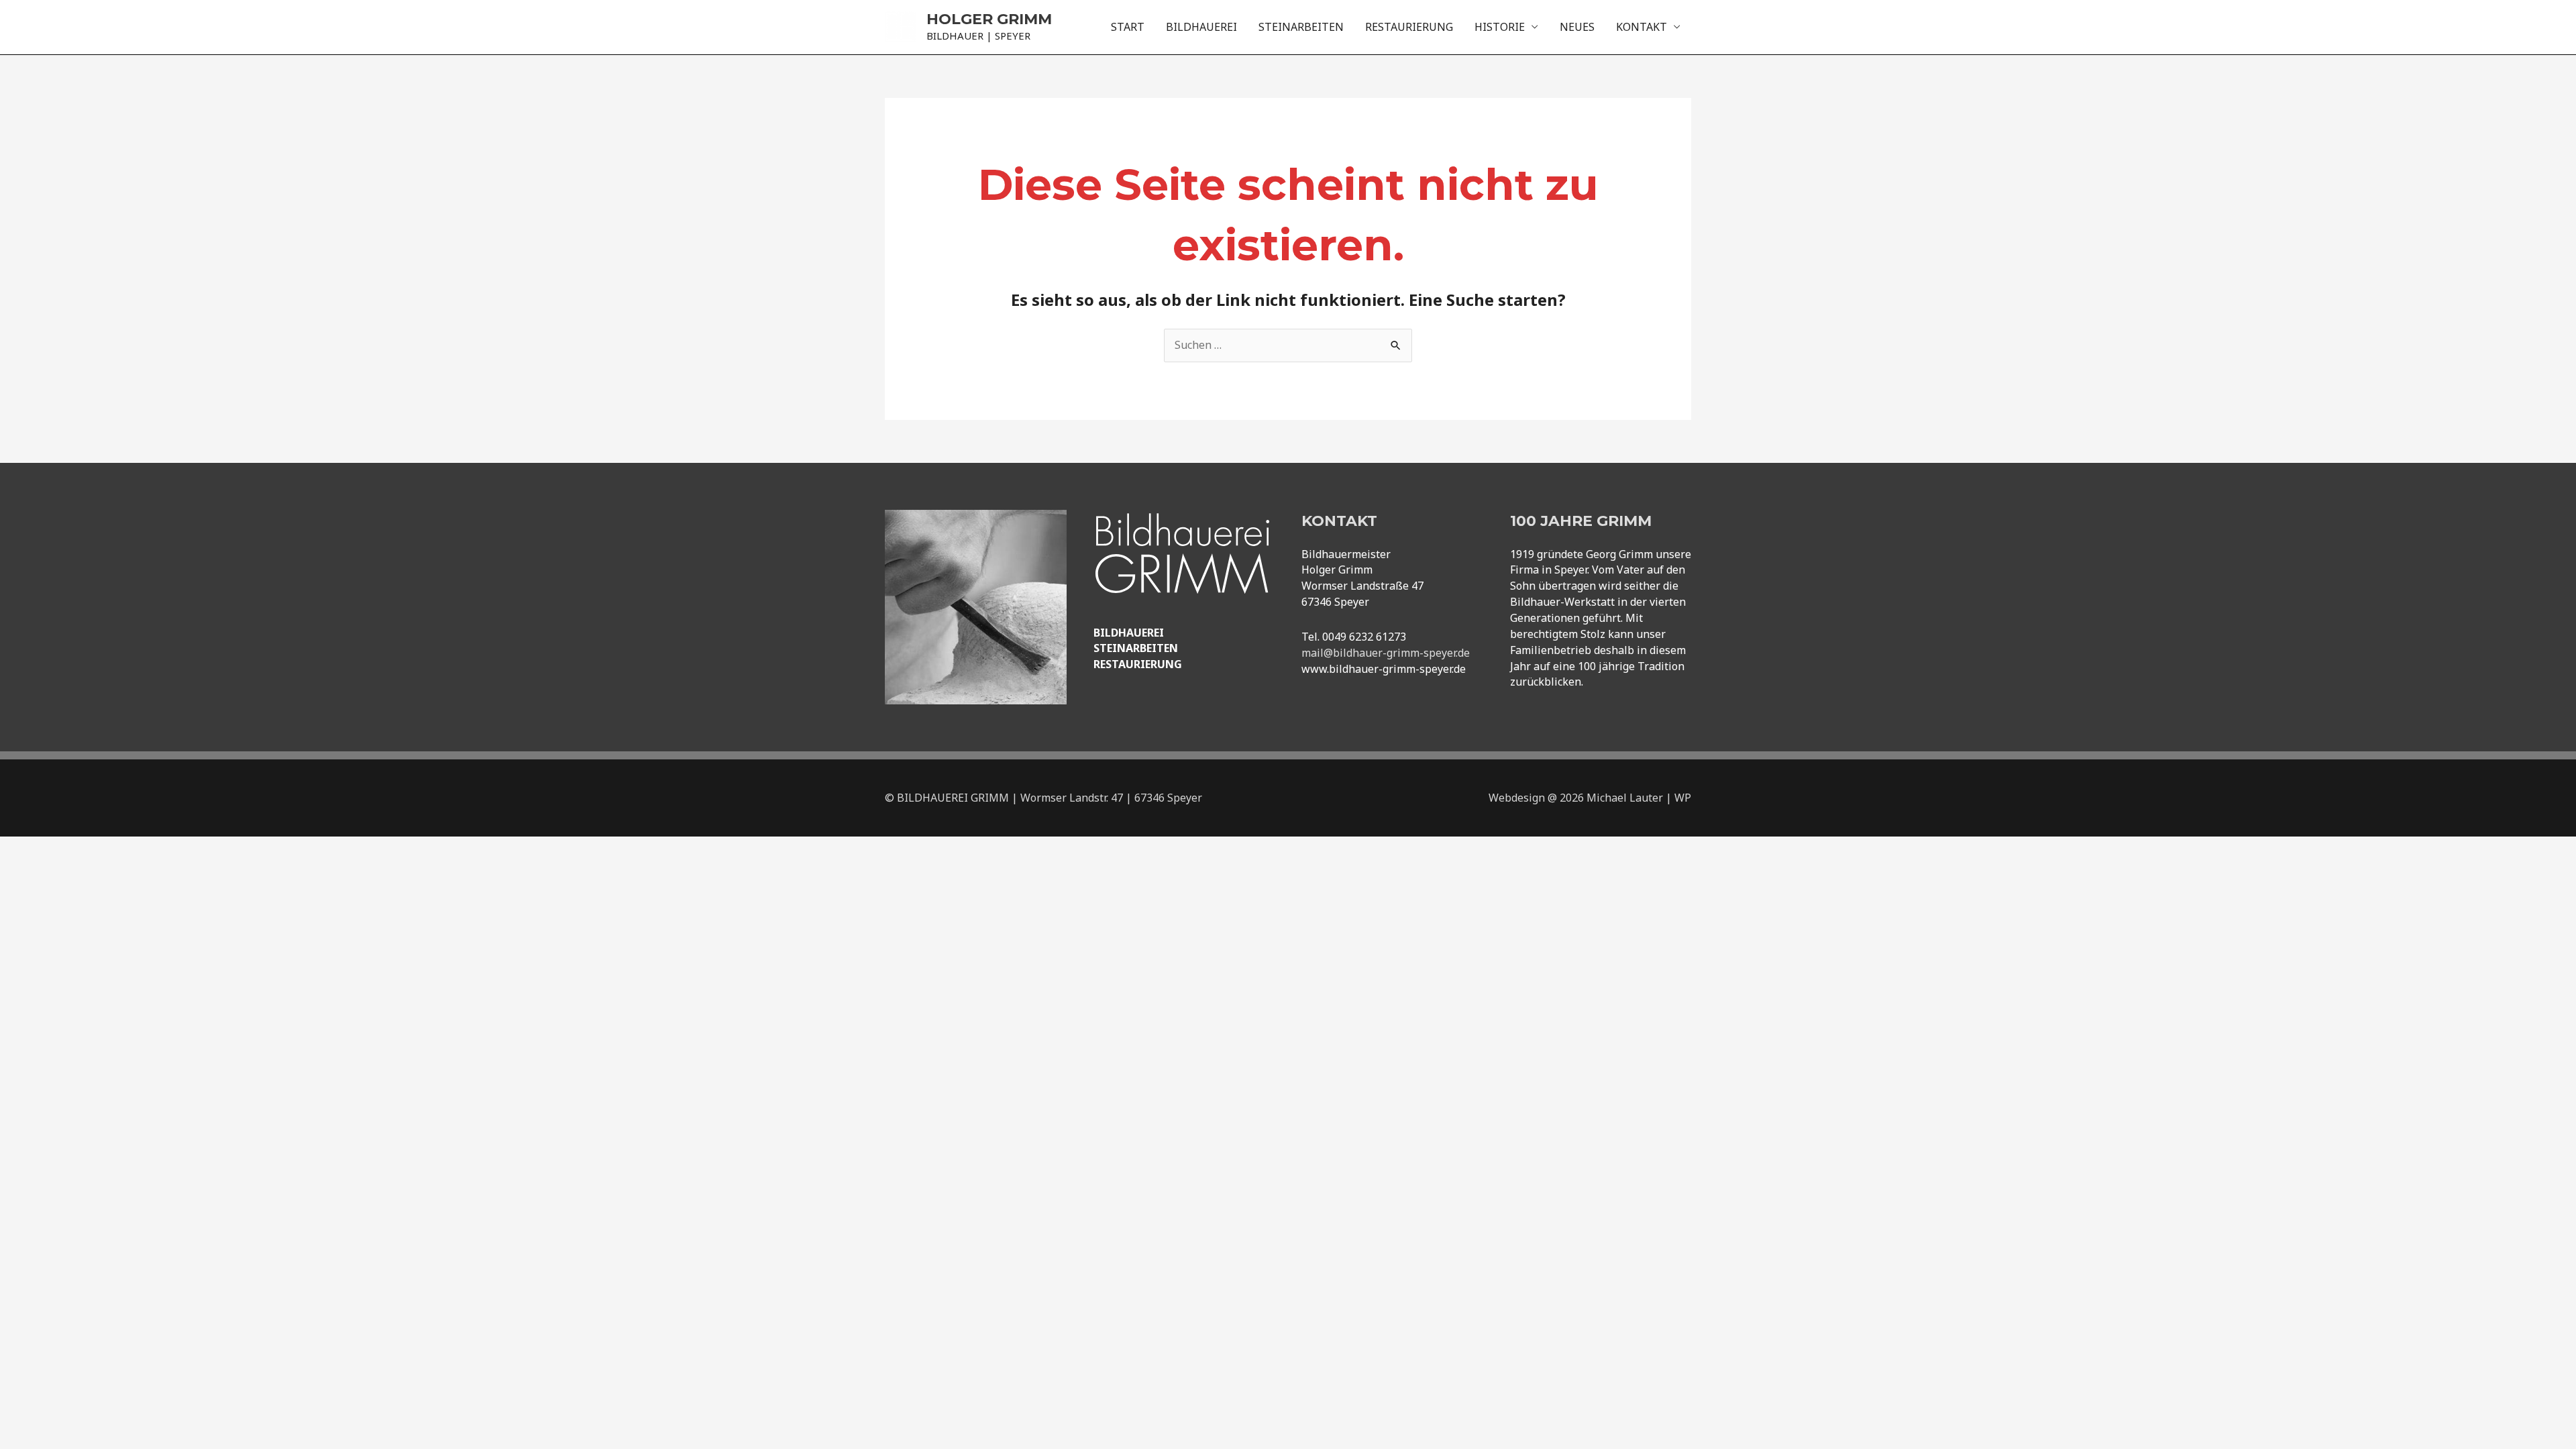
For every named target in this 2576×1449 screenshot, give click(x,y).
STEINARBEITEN (1301, 27)
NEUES (1577, 27)
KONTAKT (1642, 27)
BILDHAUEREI (1201, 27)
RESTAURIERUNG (1409, 27)
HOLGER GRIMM (989, 19)
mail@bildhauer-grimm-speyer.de (1386, 653)
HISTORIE (1500, 27)
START (1128, 27)
